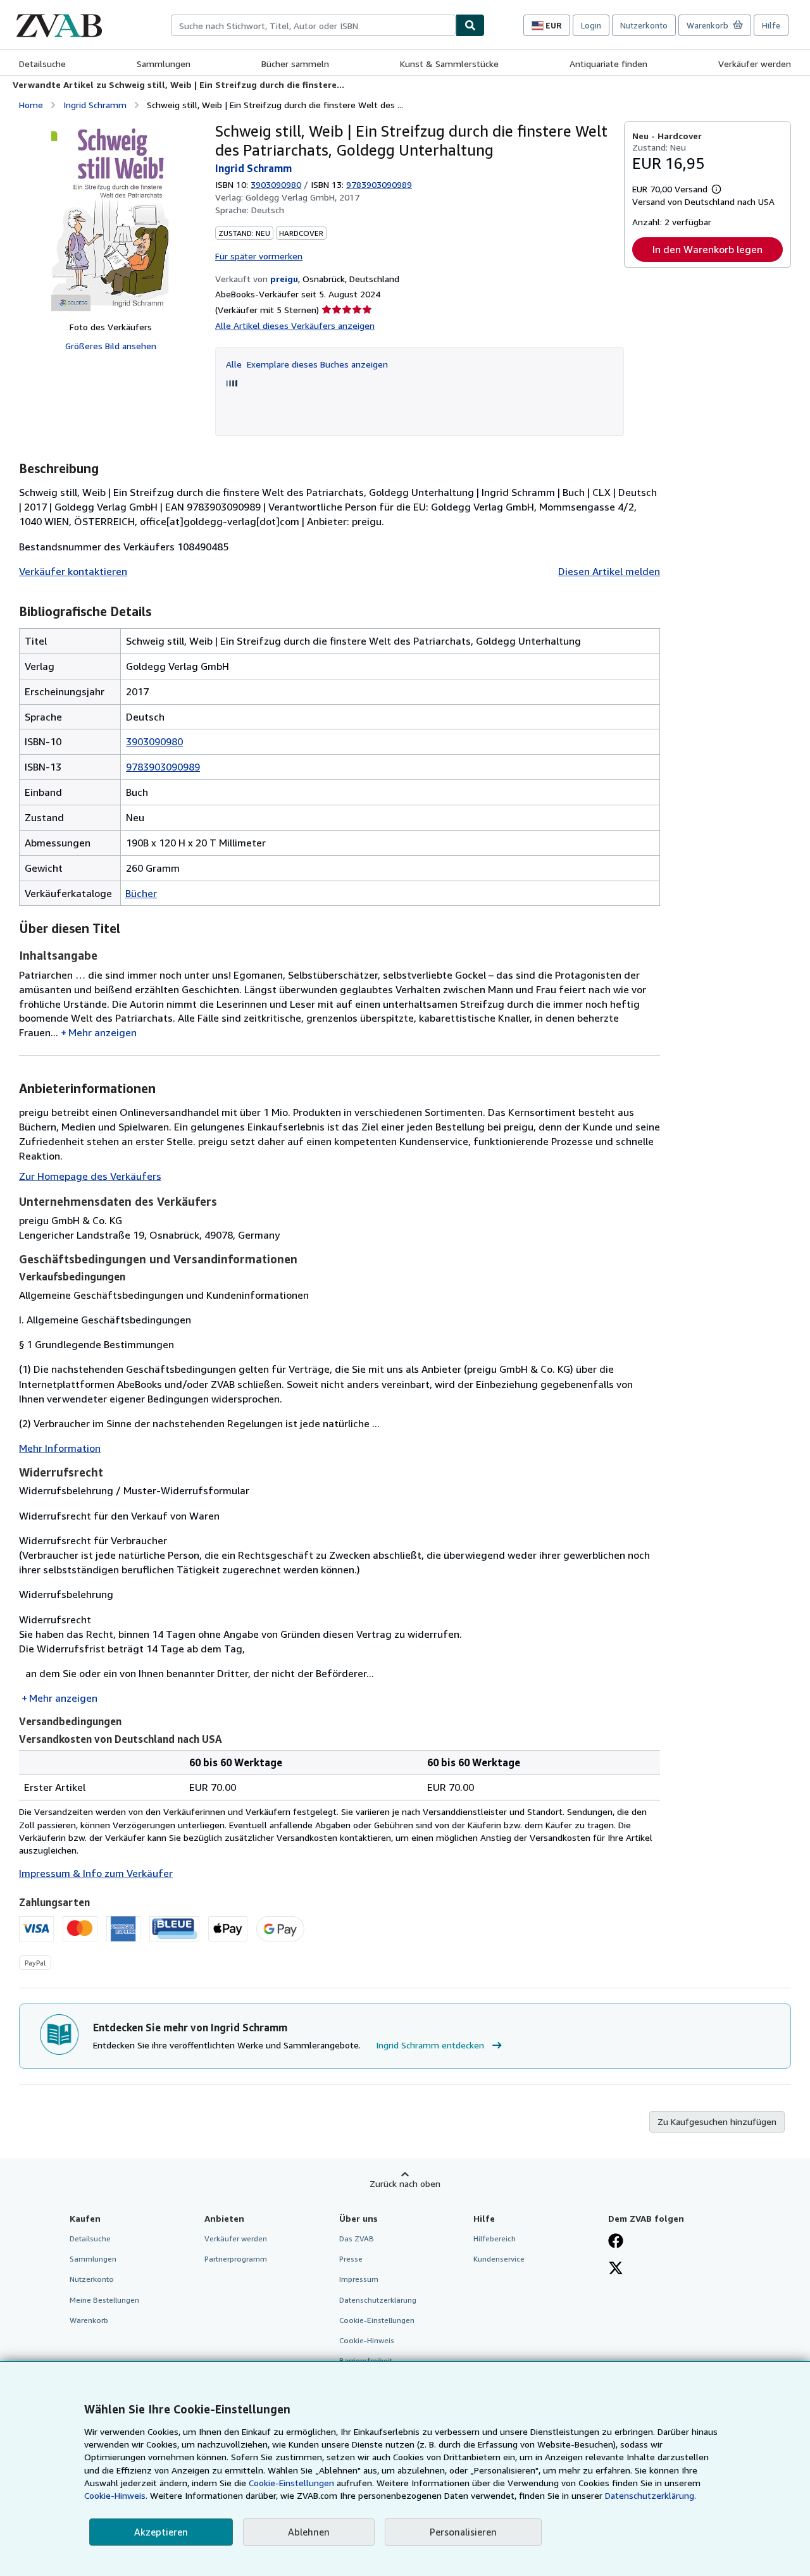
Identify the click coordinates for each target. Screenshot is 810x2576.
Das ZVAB (357, 2239)
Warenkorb (89, 2320)
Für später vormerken (259, 256)
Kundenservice (499, 2259)
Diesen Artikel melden (609, 571)
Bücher (141, 893)
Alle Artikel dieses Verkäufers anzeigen (295, 325)
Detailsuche (42, 64)
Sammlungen (164, 64)
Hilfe (771, 25)
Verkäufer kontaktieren (73, 571)
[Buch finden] (470, 25)
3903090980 (276, 184)
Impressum (359, 2279)
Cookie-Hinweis (367, 2340)
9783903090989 (163, 767)
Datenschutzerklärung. (651, 2495)
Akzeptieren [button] (161, 2532)
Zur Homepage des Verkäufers (90, 1176)
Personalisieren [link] (463, 2532)
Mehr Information (60, 1448)
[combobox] (313, 25)
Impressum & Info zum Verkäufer (96, 1873)
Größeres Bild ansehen (111, 346)
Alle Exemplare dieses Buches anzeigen (307, 364)
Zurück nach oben (405, 2183)
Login (591, 25)
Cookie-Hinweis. (116, 2495)
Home (31, 105)
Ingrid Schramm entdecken (430, 2045)
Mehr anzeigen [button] (103, 1032)
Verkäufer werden (755, 64)
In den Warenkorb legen (707, 249)
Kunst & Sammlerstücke (449, 64)
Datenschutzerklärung (378, 2300)
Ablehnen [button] (309, 2532)
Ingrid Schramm (95, 105)
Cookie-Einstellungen (291, 2483)
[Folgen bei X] (616, 2269)
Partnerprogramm (236, 2259)
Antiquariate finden (608, 64)
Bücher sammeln (295, 64)
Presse (351, 2259)
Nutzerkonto (644, 25)
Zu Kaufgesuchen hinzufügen (717, 2121)
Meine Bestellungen (104, 2300)
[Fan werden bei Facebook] (616, 2242)
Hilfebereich (495, 2239)
